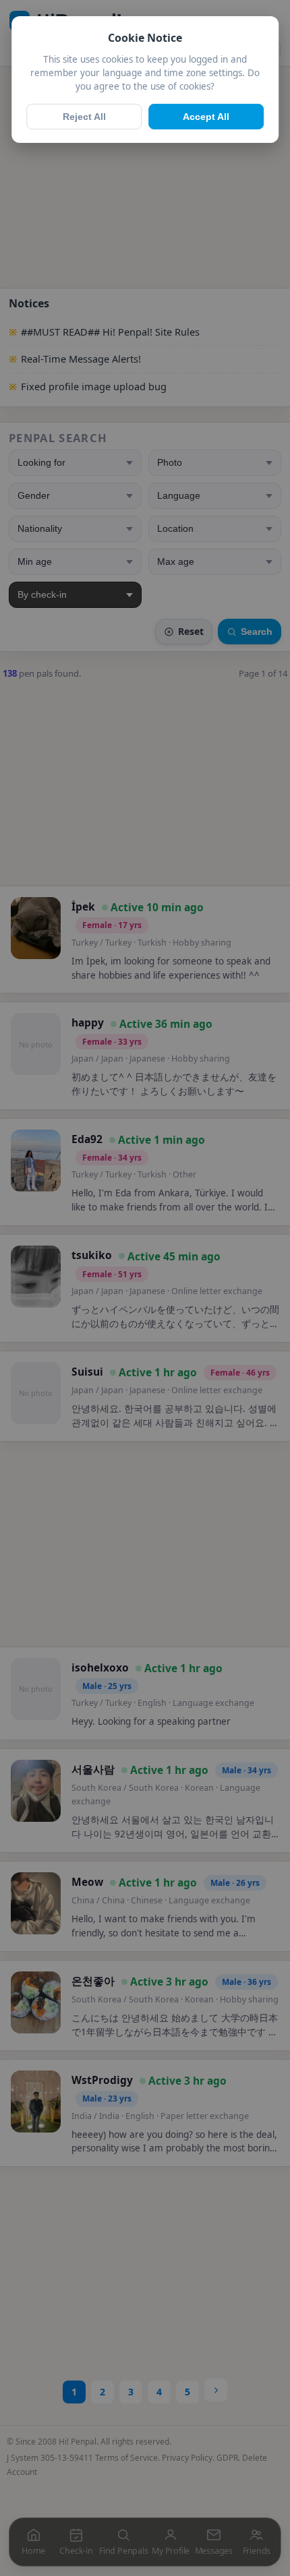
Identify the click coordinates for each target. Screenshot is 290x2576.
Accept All (206, 117)
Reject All (84, 117)
